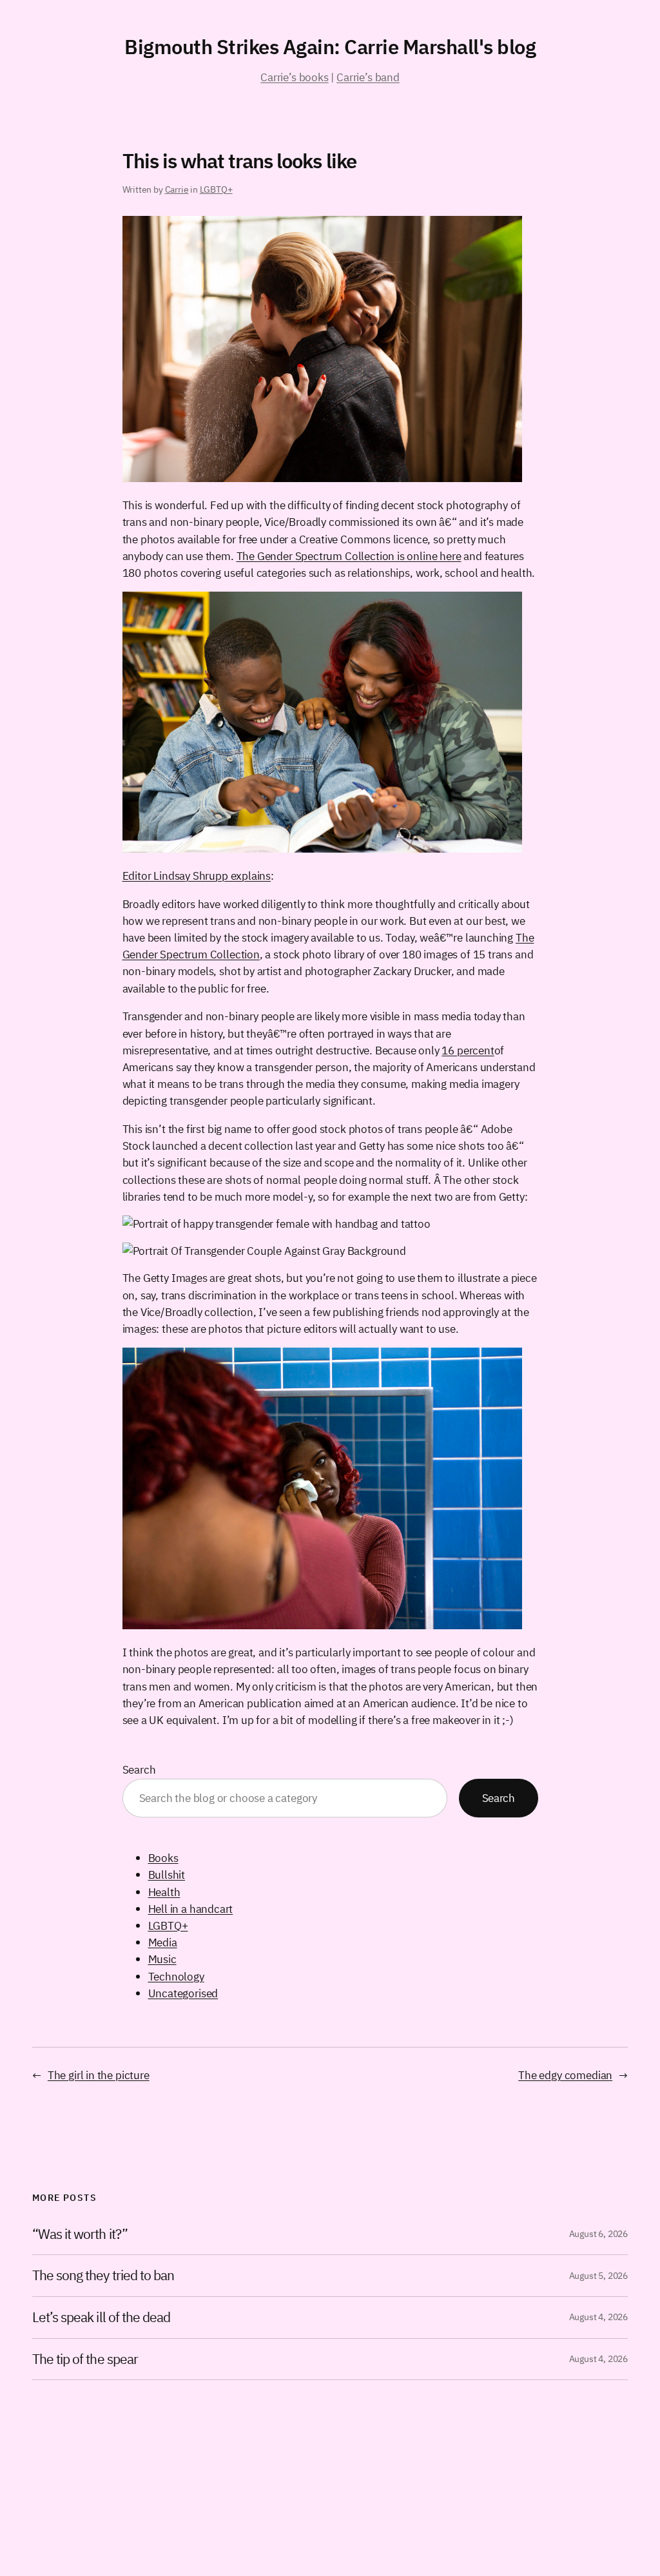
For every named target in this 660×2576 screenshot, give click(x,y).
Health (164, 1892)
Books (163, 1858)
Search (139, 1769)
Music (162, 1959)
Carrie (177, 189)
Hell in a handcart (191, 1909)
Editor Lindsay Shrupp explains (197, 876)
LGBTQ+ (216, 189)
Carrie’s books (294, 77)
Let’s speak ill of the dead (101, 2318)
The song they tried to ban (103, 2276)
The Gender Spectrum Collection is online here (349, 556)
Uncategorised (183, 1993)
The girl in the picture (99, 2075)
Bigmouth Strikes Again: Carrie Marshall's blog (330, 47)
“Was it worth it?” (80, 2234)
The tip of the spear (85, 2359)
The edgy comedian (565, 2075)
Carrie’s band (368, 77)
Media (163, 1942)
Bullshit (167, 1874)
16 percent (468, 1050)
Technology (176, 1976)
